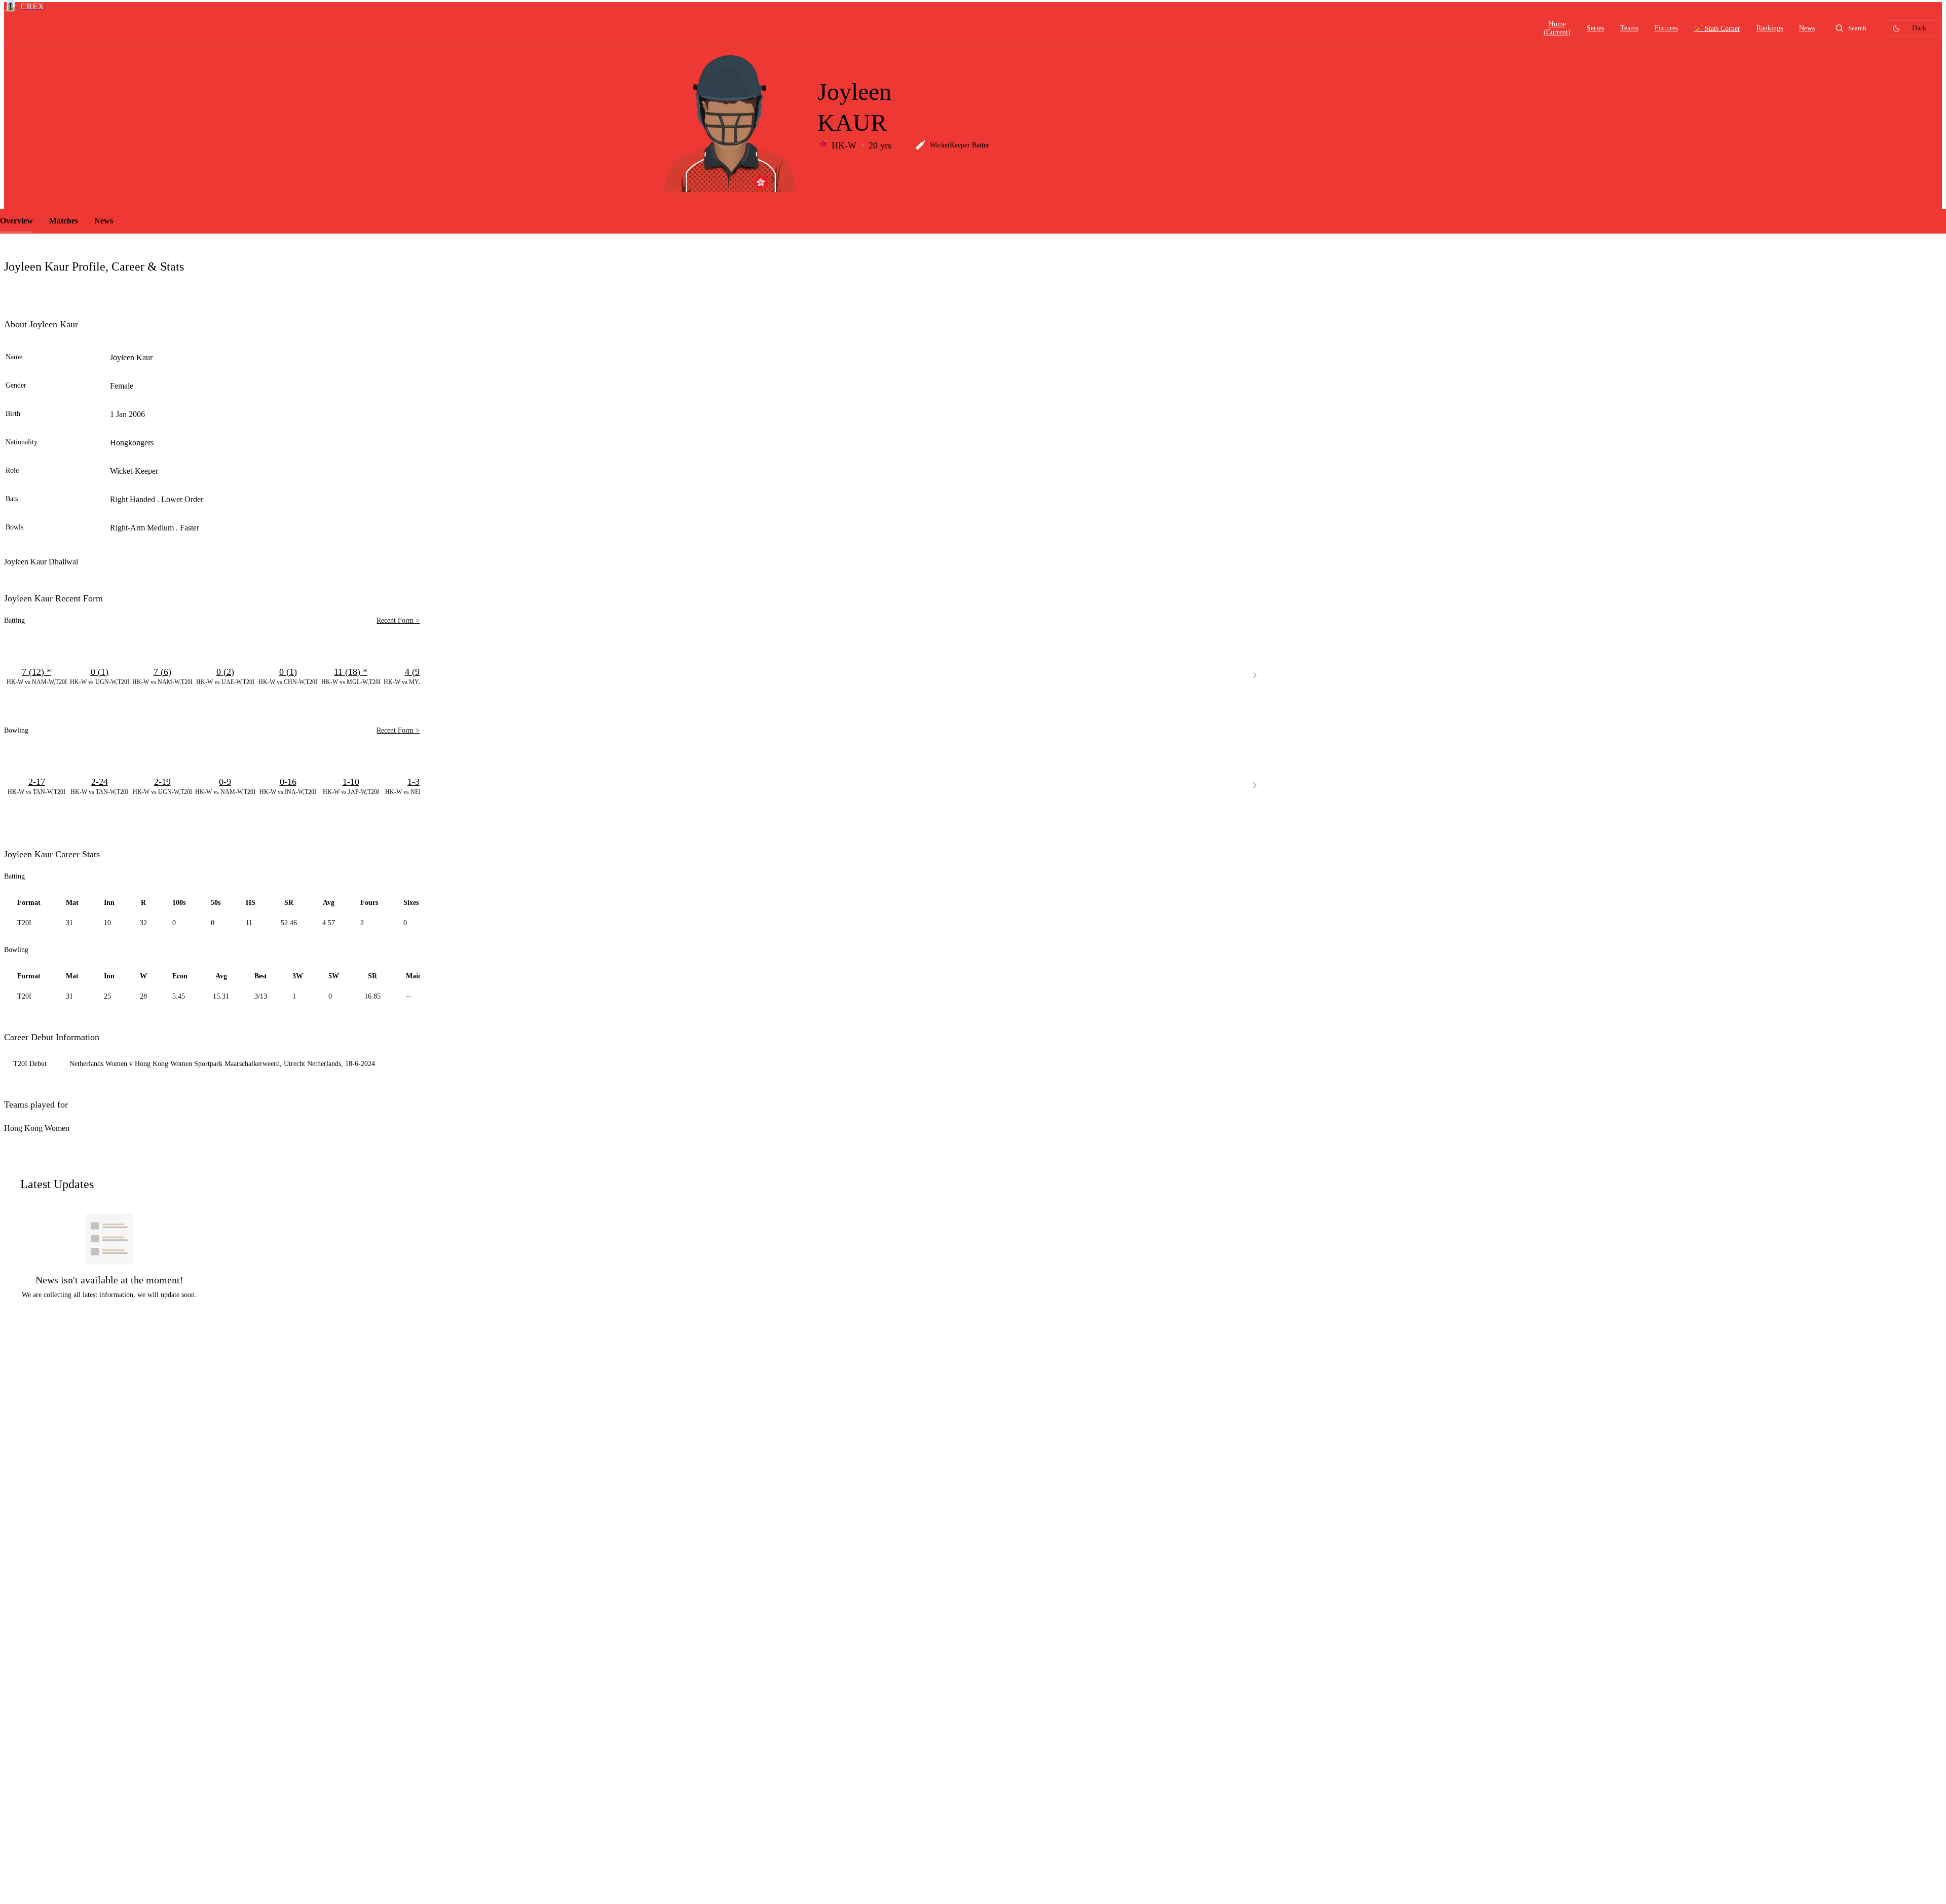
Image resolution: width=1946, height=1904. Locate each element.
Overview (16, 221)
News (104, 221)
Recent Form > (398, 620)
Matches (64, 221)
